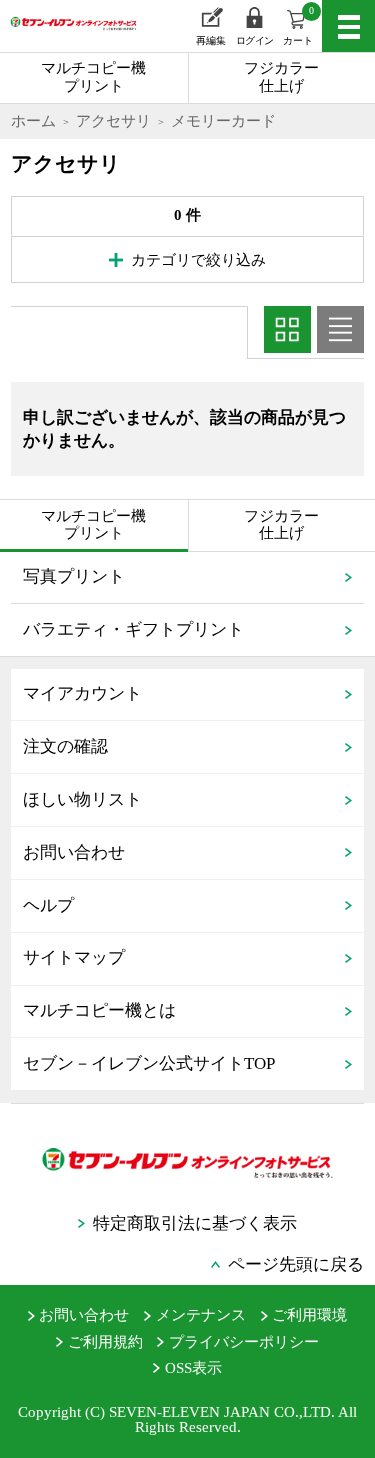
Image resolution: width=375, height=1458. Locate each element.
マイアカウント (82, 693)
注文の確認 (65, 746)
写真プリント (74, 576)
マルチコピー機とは (99, 1010)
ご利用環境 (309, 1315)
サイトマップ (74, 957)
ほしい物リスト (82, 799)
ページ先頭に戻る (295, 1264)
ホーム (33, 121)
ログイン (255, 40)
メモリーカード (223, 121)
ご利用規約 (105, 1342)
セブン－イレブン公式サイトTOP (149, 1063)
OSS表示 (193, 1368)
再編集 (211, 40)
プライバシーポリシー (244, 1342)
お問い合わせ (74, 852)
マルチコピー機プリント (93, 77)
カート (298, 25)
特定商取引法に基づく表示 (194, 1223)
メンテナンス (201, 1315)
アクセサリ (113, 121)
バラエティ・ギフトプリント (133, 629)
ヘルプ (48, 905)
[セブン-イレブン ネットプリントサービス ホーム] (64, 36)
